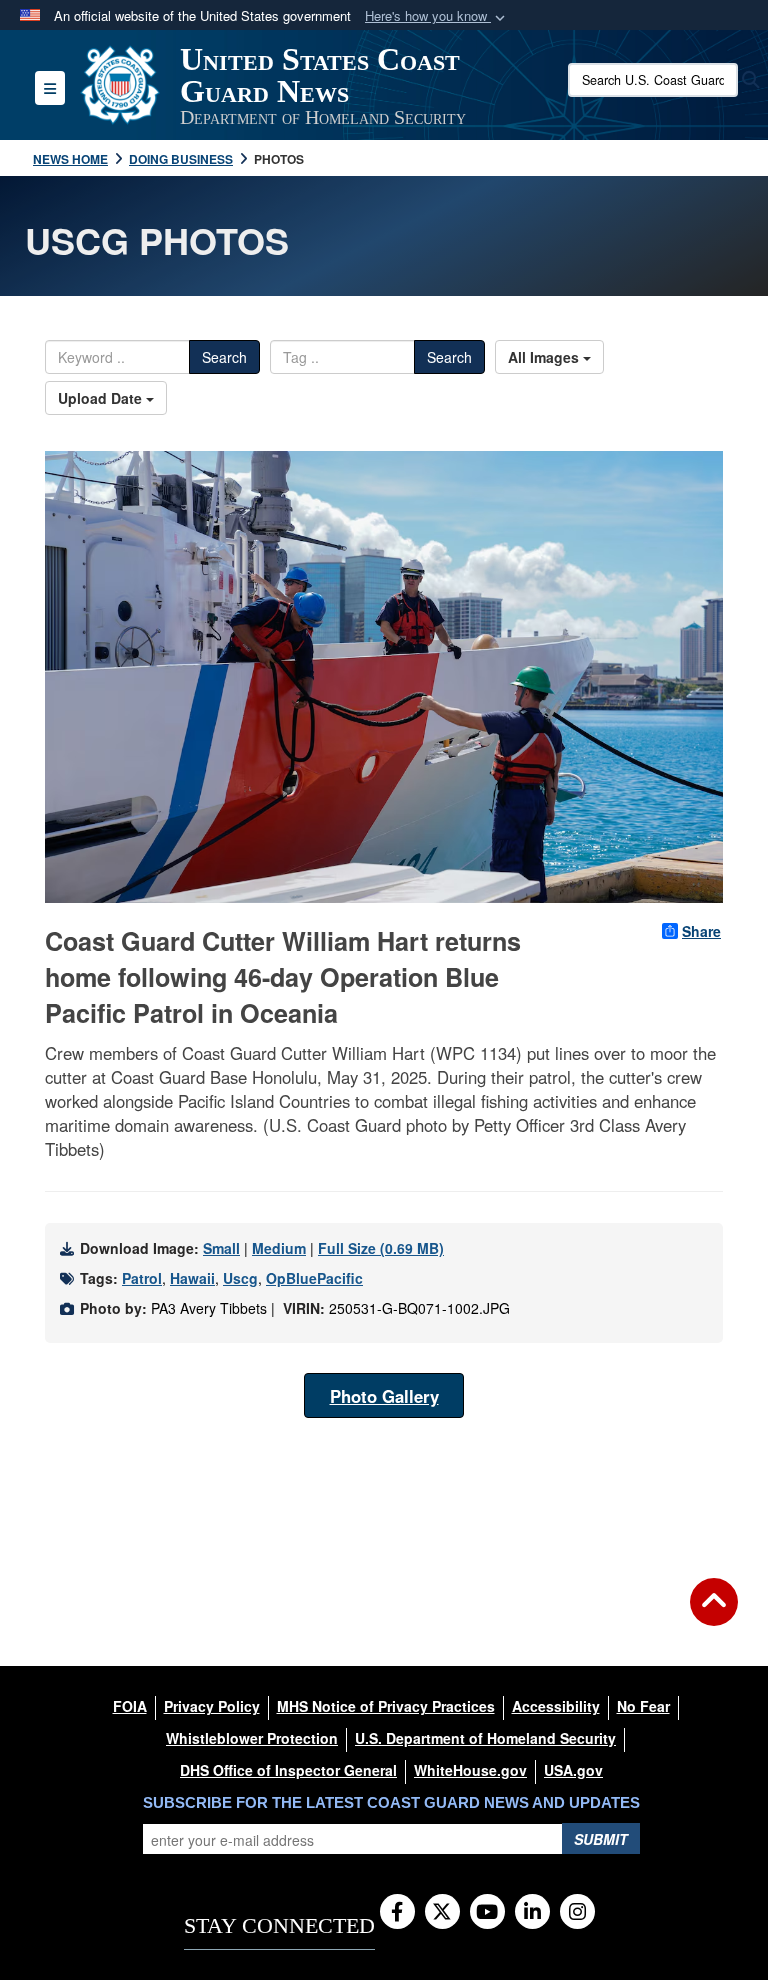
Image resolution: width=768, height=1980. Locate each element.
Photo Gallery (384, 1396)
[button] (437, 16)
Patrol (142, 1278)
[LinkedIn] (532, 1913)
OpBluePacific (314, 1278)
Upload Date (102, 398)
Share (701, 931)
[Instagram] (577, 1913)
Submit (601, 1839)
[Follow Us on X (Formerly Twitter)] (442, 1913)
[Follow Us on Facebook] (397, 1913)
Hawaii (192, 1278)
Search (224, 357)
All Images (545, 357)
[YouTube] (487, 1913)
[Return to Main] (714, 1614)
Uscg (240, 1278)
